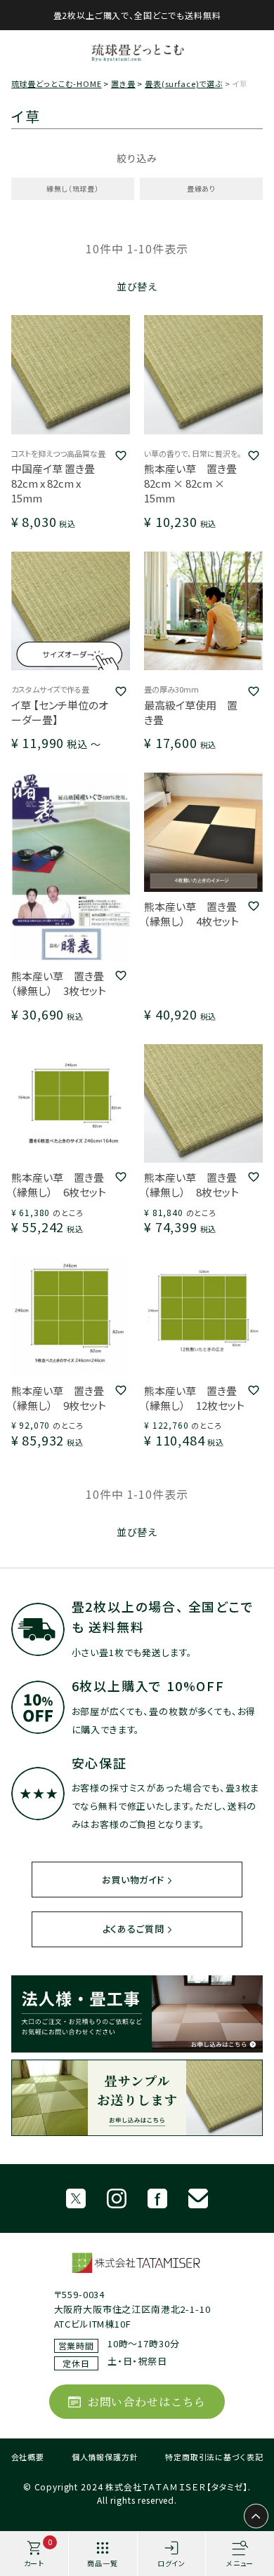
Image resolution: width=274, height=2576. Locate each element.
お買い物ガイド (133, 1880)
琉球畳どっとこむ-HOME (57, 84)
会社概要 (28, 2457)
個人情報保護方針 (105, 2457)
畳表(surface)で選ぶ (184, 84)
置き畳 (123, 84)
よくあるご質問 (133, 1929)
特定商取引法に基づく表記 (214, 2457)
